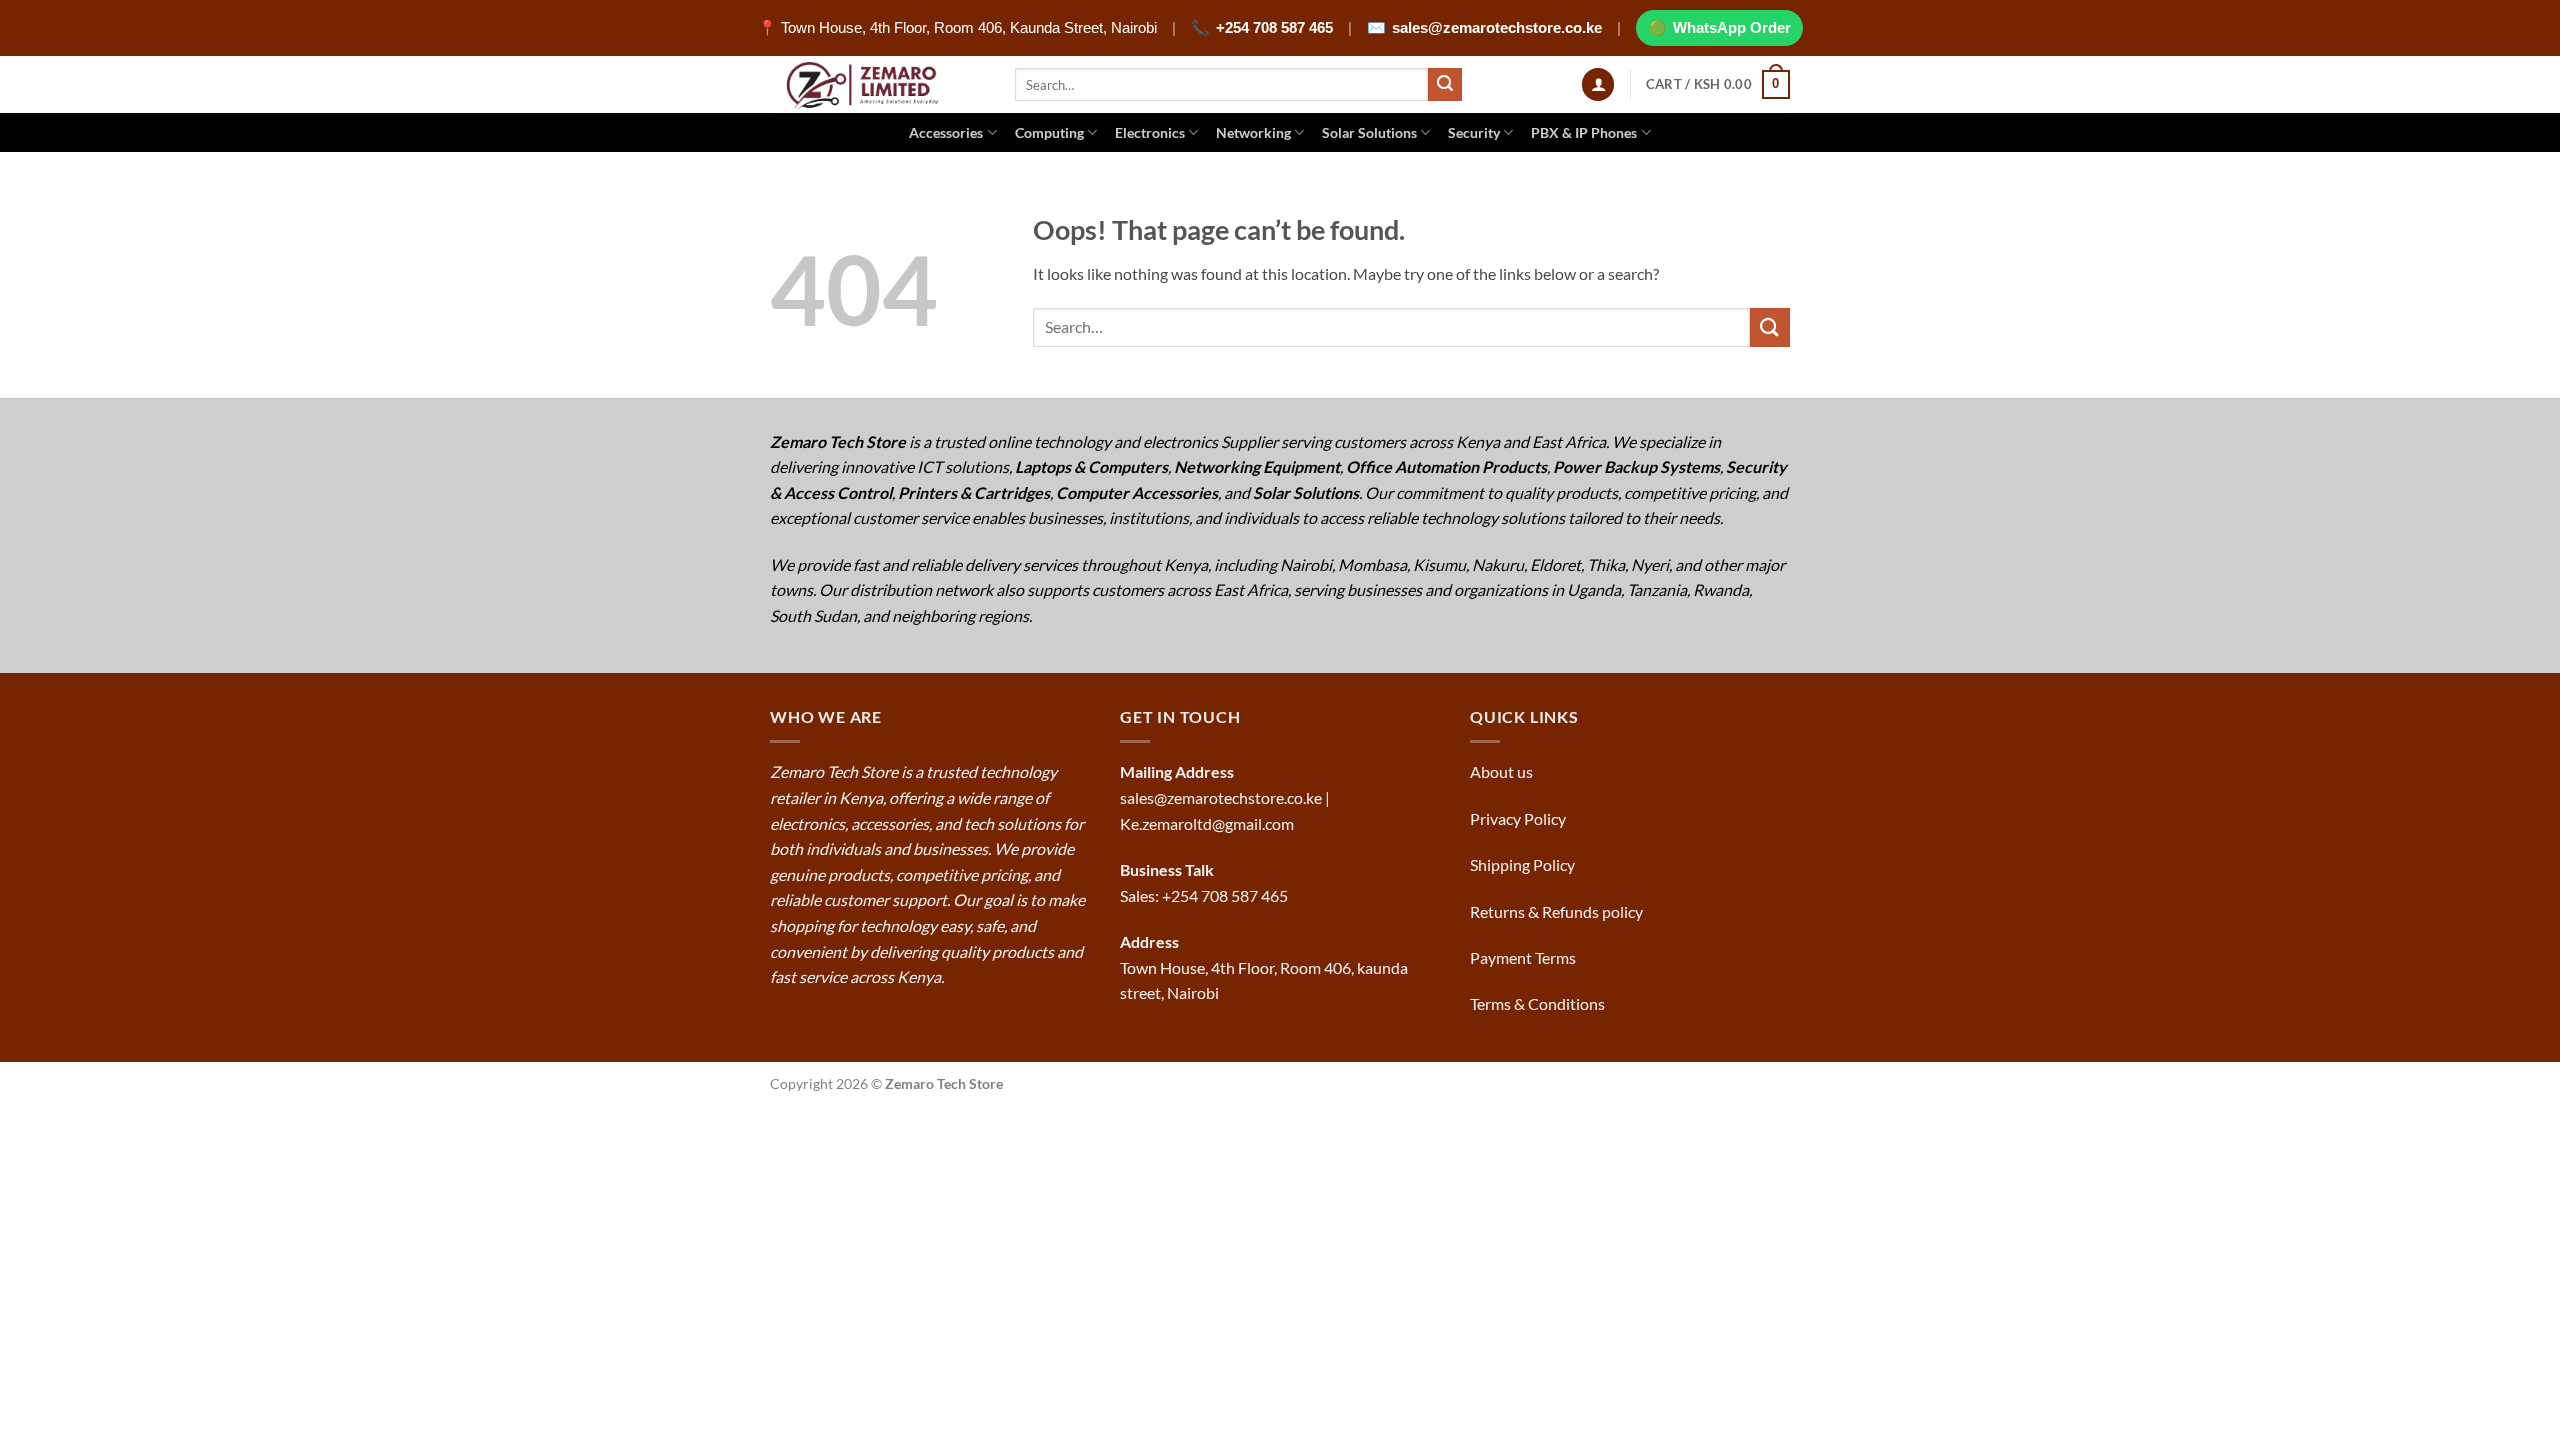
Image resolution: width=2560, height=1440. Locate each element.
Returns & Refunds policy (1556, 911)
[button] (1598, 84)
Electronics (1150, 132)
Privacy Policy (1518, 818)
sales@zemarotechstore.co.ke (1497, 27)
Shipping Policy (1524, 864)
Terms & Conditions (1539, 1003)
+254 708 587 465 (1274, 27)
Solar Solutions (1369, 132)
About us (1503, 771)
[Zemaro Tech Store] (877, 84)
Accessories (946, 132)
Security (1474, 132)
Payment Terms (1524, 957)
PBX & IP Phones (1584, 132)
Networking (1253, 132)
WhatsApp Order (1732, 27)
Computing (1049, 132)
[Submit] (1445, 85)
